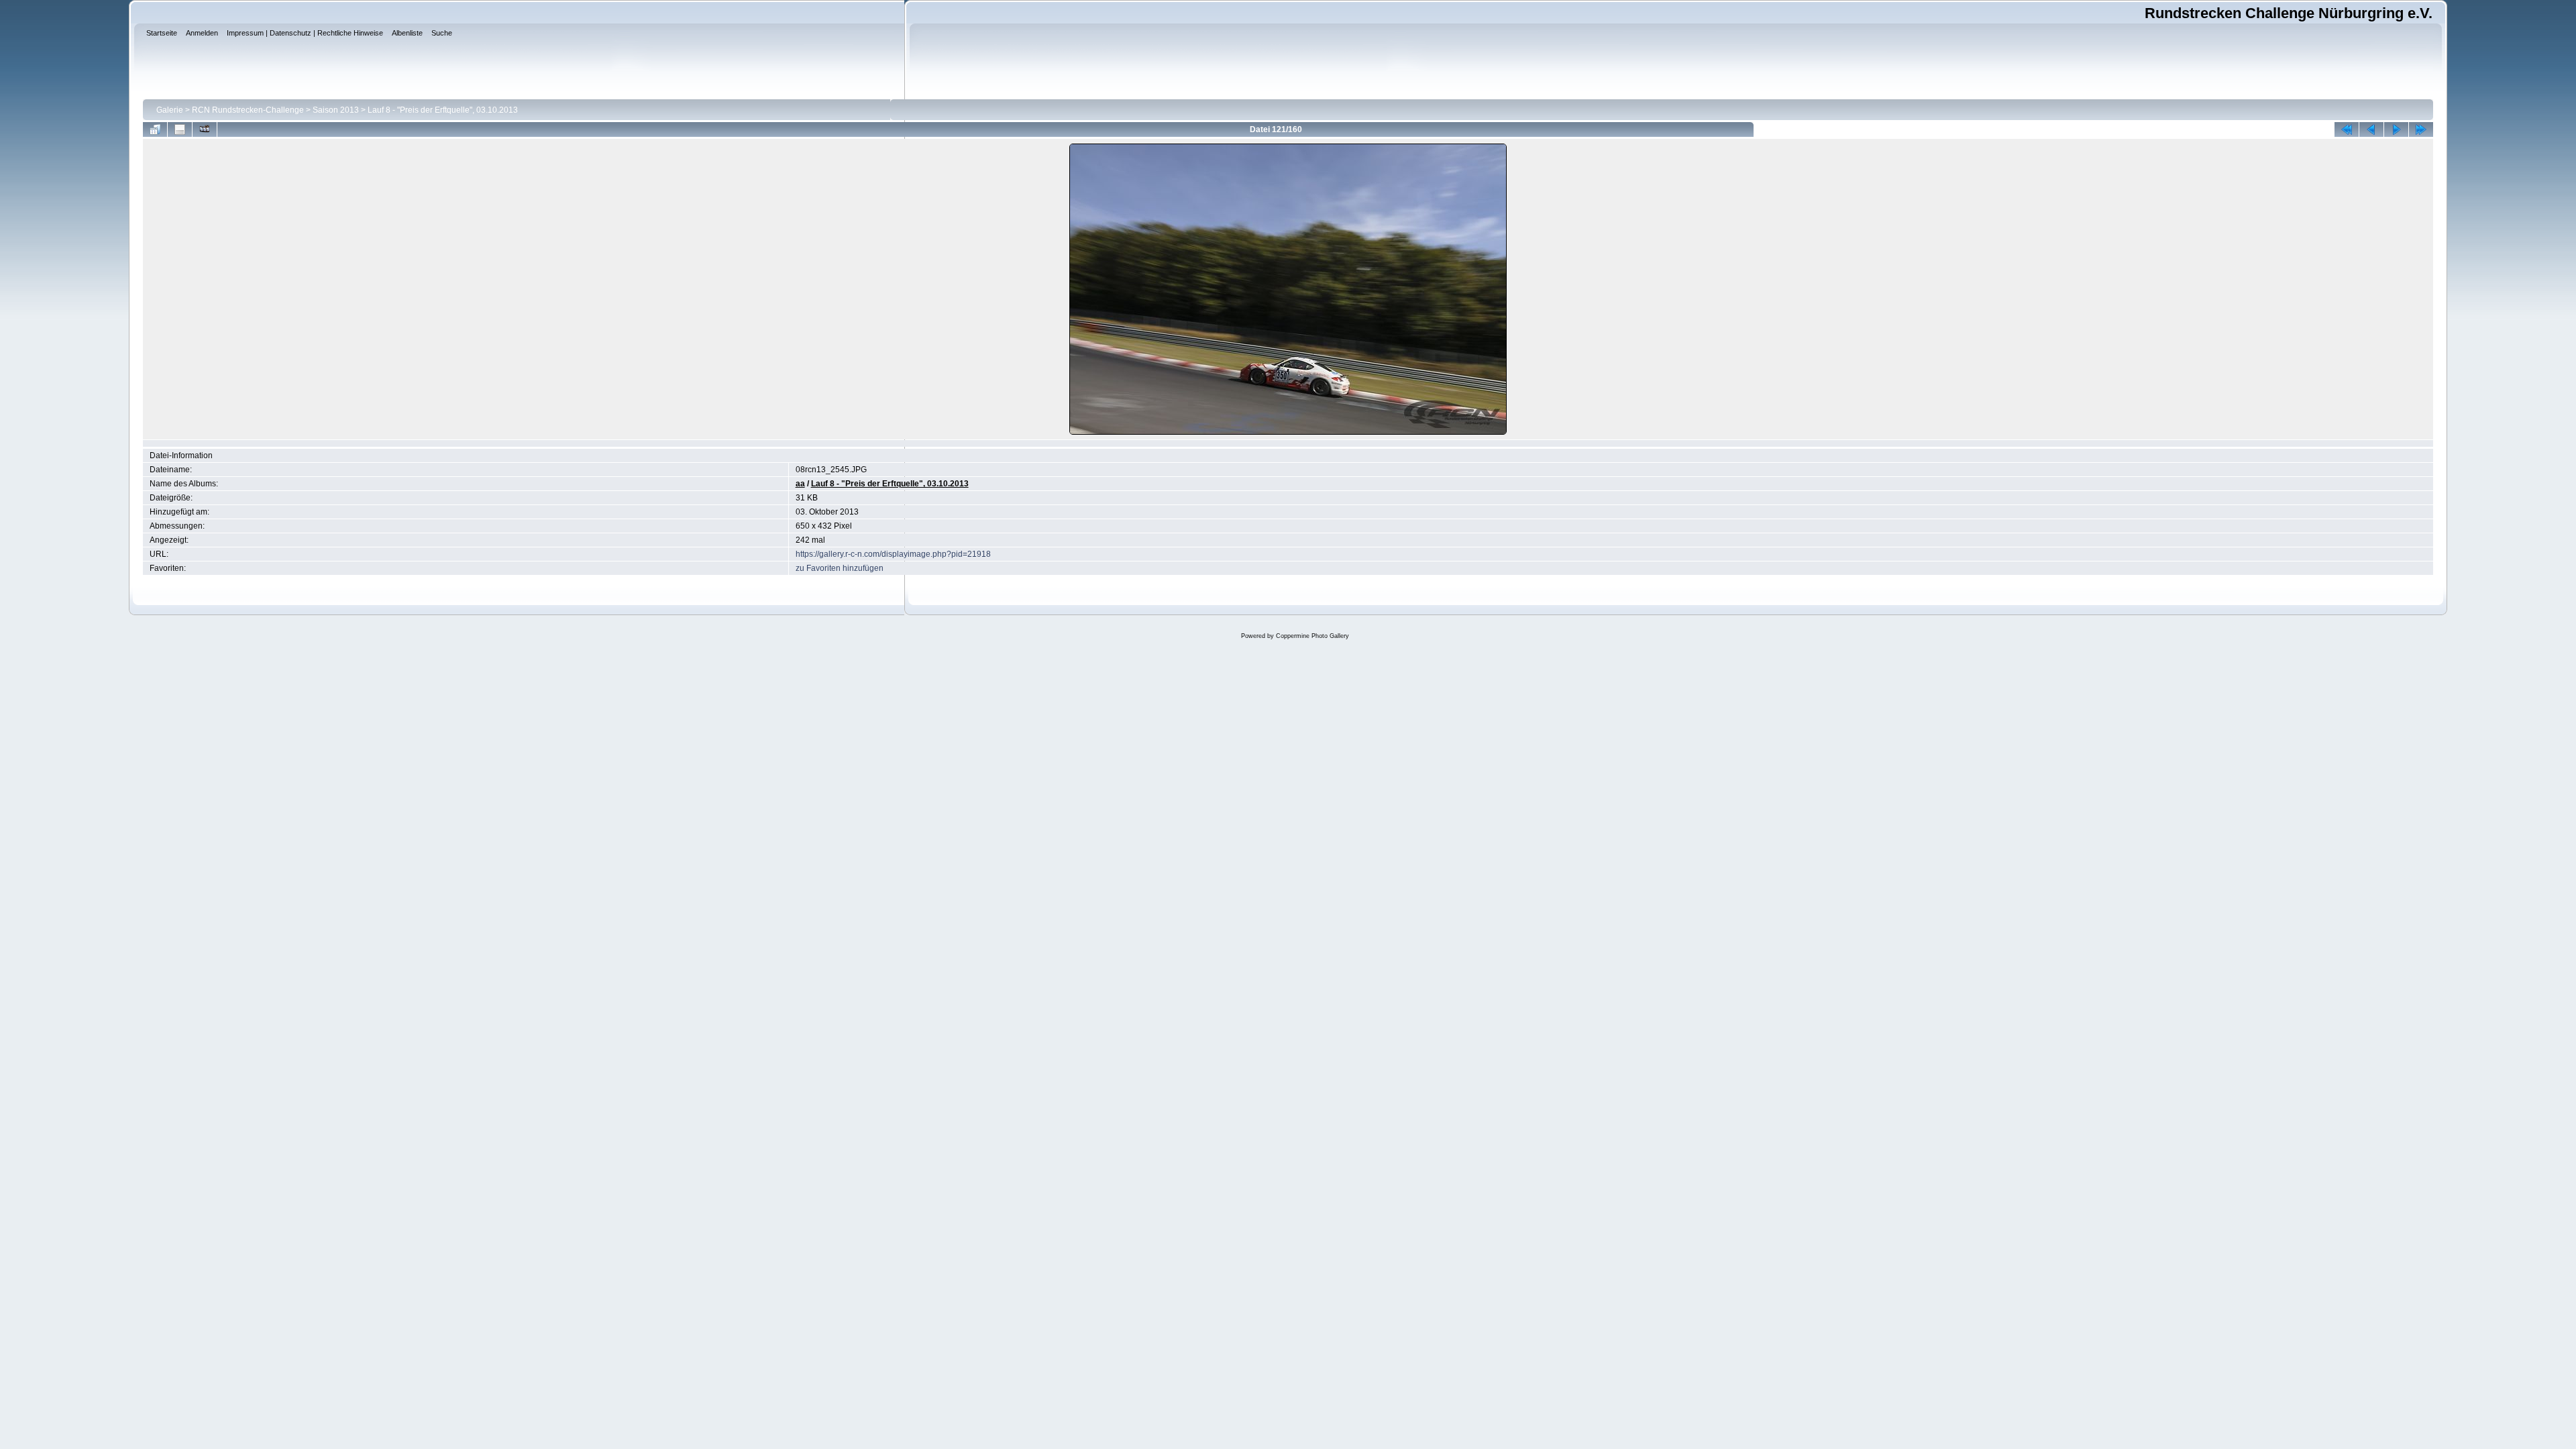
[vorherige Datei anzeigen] (2371, 129)
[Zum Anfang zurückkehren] (2347, 129)
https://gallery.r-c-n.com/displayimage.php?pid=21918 (893, 554)
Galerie (170, 110)
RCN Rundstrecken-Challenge (248, 110)
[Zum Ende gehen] (2421, 129)
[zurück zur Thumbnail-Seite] (155, 129)
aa (800, 484)
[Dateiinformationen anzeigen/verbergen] (180, 129)
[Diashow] (205, 129)
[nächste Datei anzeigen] (2396, 129)
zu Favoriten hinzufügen (840, 568)
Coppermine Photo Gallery (1312, 636)
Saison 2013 (336, 110)
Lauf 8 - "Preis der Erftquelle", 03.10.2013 (443, 110)
